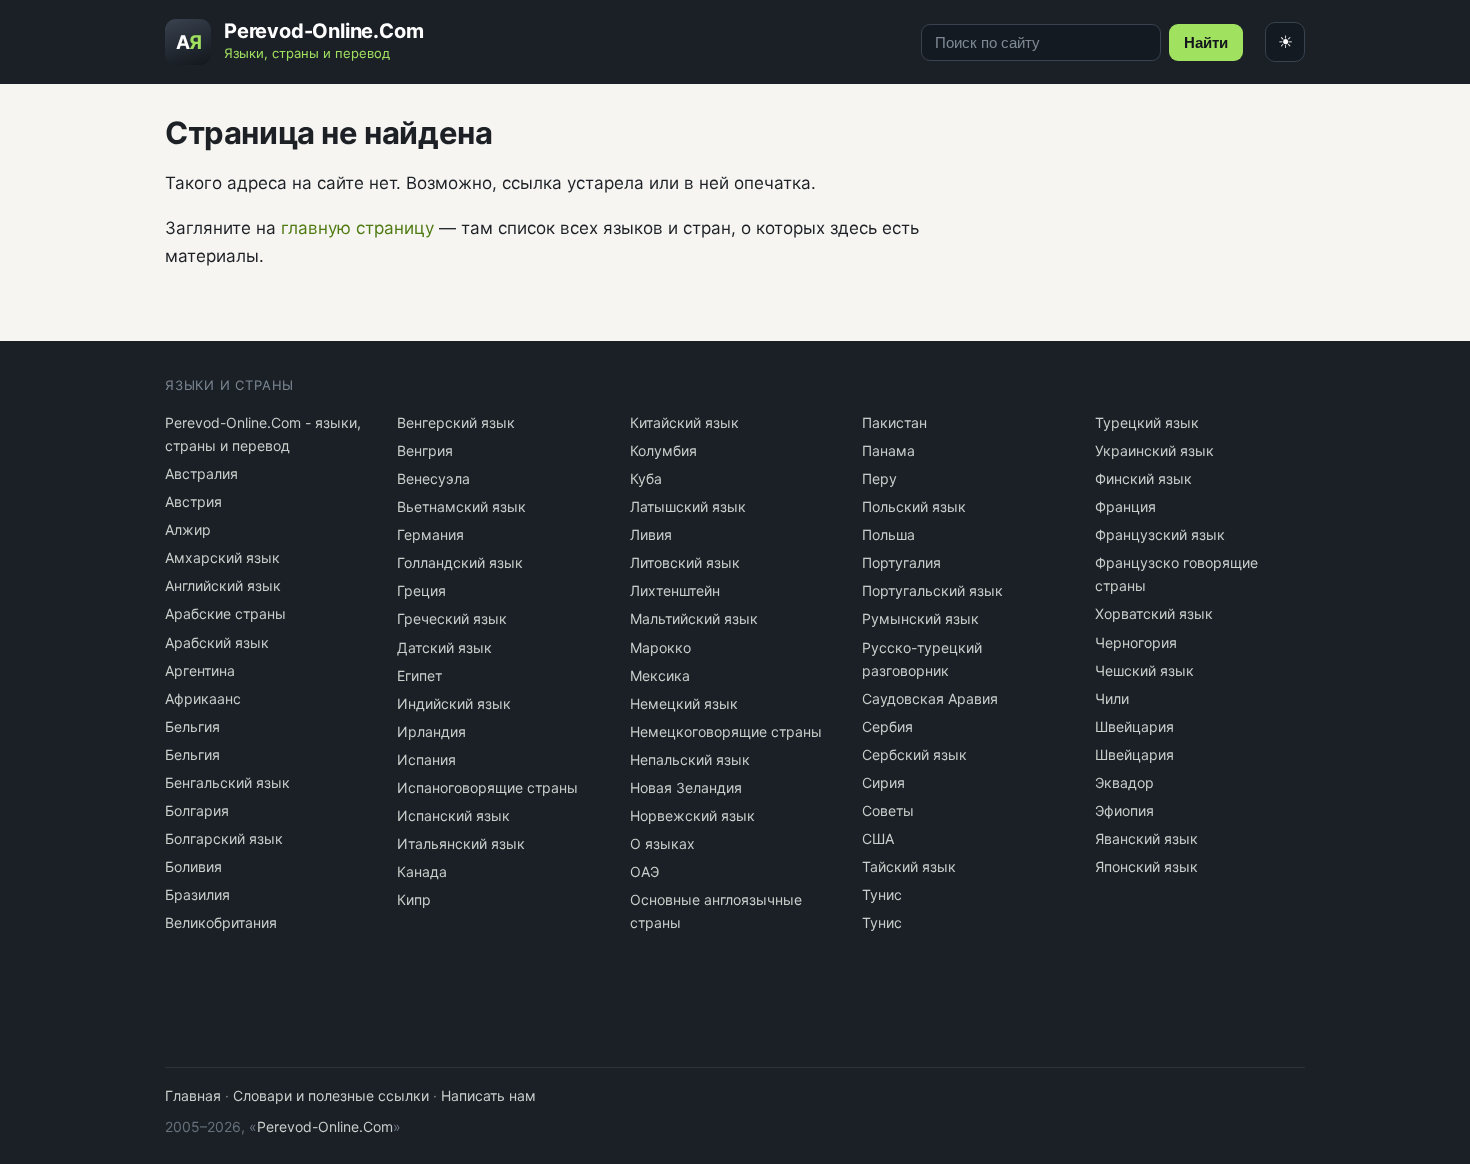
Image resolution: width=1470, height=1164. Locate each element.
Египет (419, 675)
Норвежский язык (692, 815)
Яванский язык (1146, 838)
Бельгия (192, 726)
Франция (1125, 506)
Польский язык (914, 506)
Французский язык (1160, 534)
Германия (430, 534)
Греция (421, 590)
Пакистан (894, 422)
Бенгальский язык (227, 782)
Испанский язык (453, 815)
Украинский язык (1154, 450)
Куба (646, 478)
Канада (422, 871)
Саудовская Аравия (930, 698)
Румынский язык (920, 618)
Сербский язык (914, 754)
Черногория (1136, 642)
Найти (1206, 42)
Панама (888, 450)
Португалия (901, 562)
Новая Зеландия (686, 787)
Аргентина (200, 670)
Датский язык (444, 647)
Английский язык (223, 585)
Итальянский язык (461, 843)
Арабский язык (217, 642)
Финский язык (1143, 478)
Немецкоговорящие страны (726, 731)
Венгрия (425, 450)
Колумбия (663, 450)
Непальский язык (690, 759)
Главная (193, 1095)
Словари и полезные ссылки (331, 1095)
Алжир (188, 529)
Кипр (414, 899)
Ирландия (431, 731)
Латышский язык (688, 506)
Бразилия (197, 894)
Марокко (660, 647)
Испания (426, 759)
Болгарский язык (224, 838)
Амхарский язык (222, 557)
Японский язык (1146, 866)
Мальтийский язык (694, 618)
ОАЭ (644, 871)
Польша (888, 534)
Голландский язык (460, 562)
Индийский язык (454, 703)
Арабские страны (225, 613)
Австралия (201, 473)
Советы (888, 810)
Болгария (197, 810)
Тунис (882, 894)
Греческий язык (452, 618)
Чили (1112, 698)
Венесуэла (433, 478)
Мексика (660, 675)
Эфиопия (1124, 810)
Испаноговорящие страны (487, 787)
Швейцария (1134, 726)
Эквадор (1124, 782)
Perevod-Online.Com (325, 1126)
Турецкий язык (1147, 422)
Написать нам (488, 1095)
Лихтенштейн (675, 590)
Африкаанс (203, 698)
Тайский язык (909, 866)
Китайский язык (684, 422)
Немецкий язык (684, 703)
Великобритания (221, 922)
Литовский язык (685, 562)
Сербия (887, 726)
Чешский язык (1144, 670)
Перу (879, 478)
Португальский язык (932, 590)
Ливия (651, 534)
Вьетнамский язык (461, 506)
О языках (662, 843)
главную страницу (357, 228)
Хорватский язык (1154, 613)
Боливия (193, 866)
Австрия (193, 501)
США (878, 838)
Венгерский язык (456, 422)
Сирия (883, 782)
